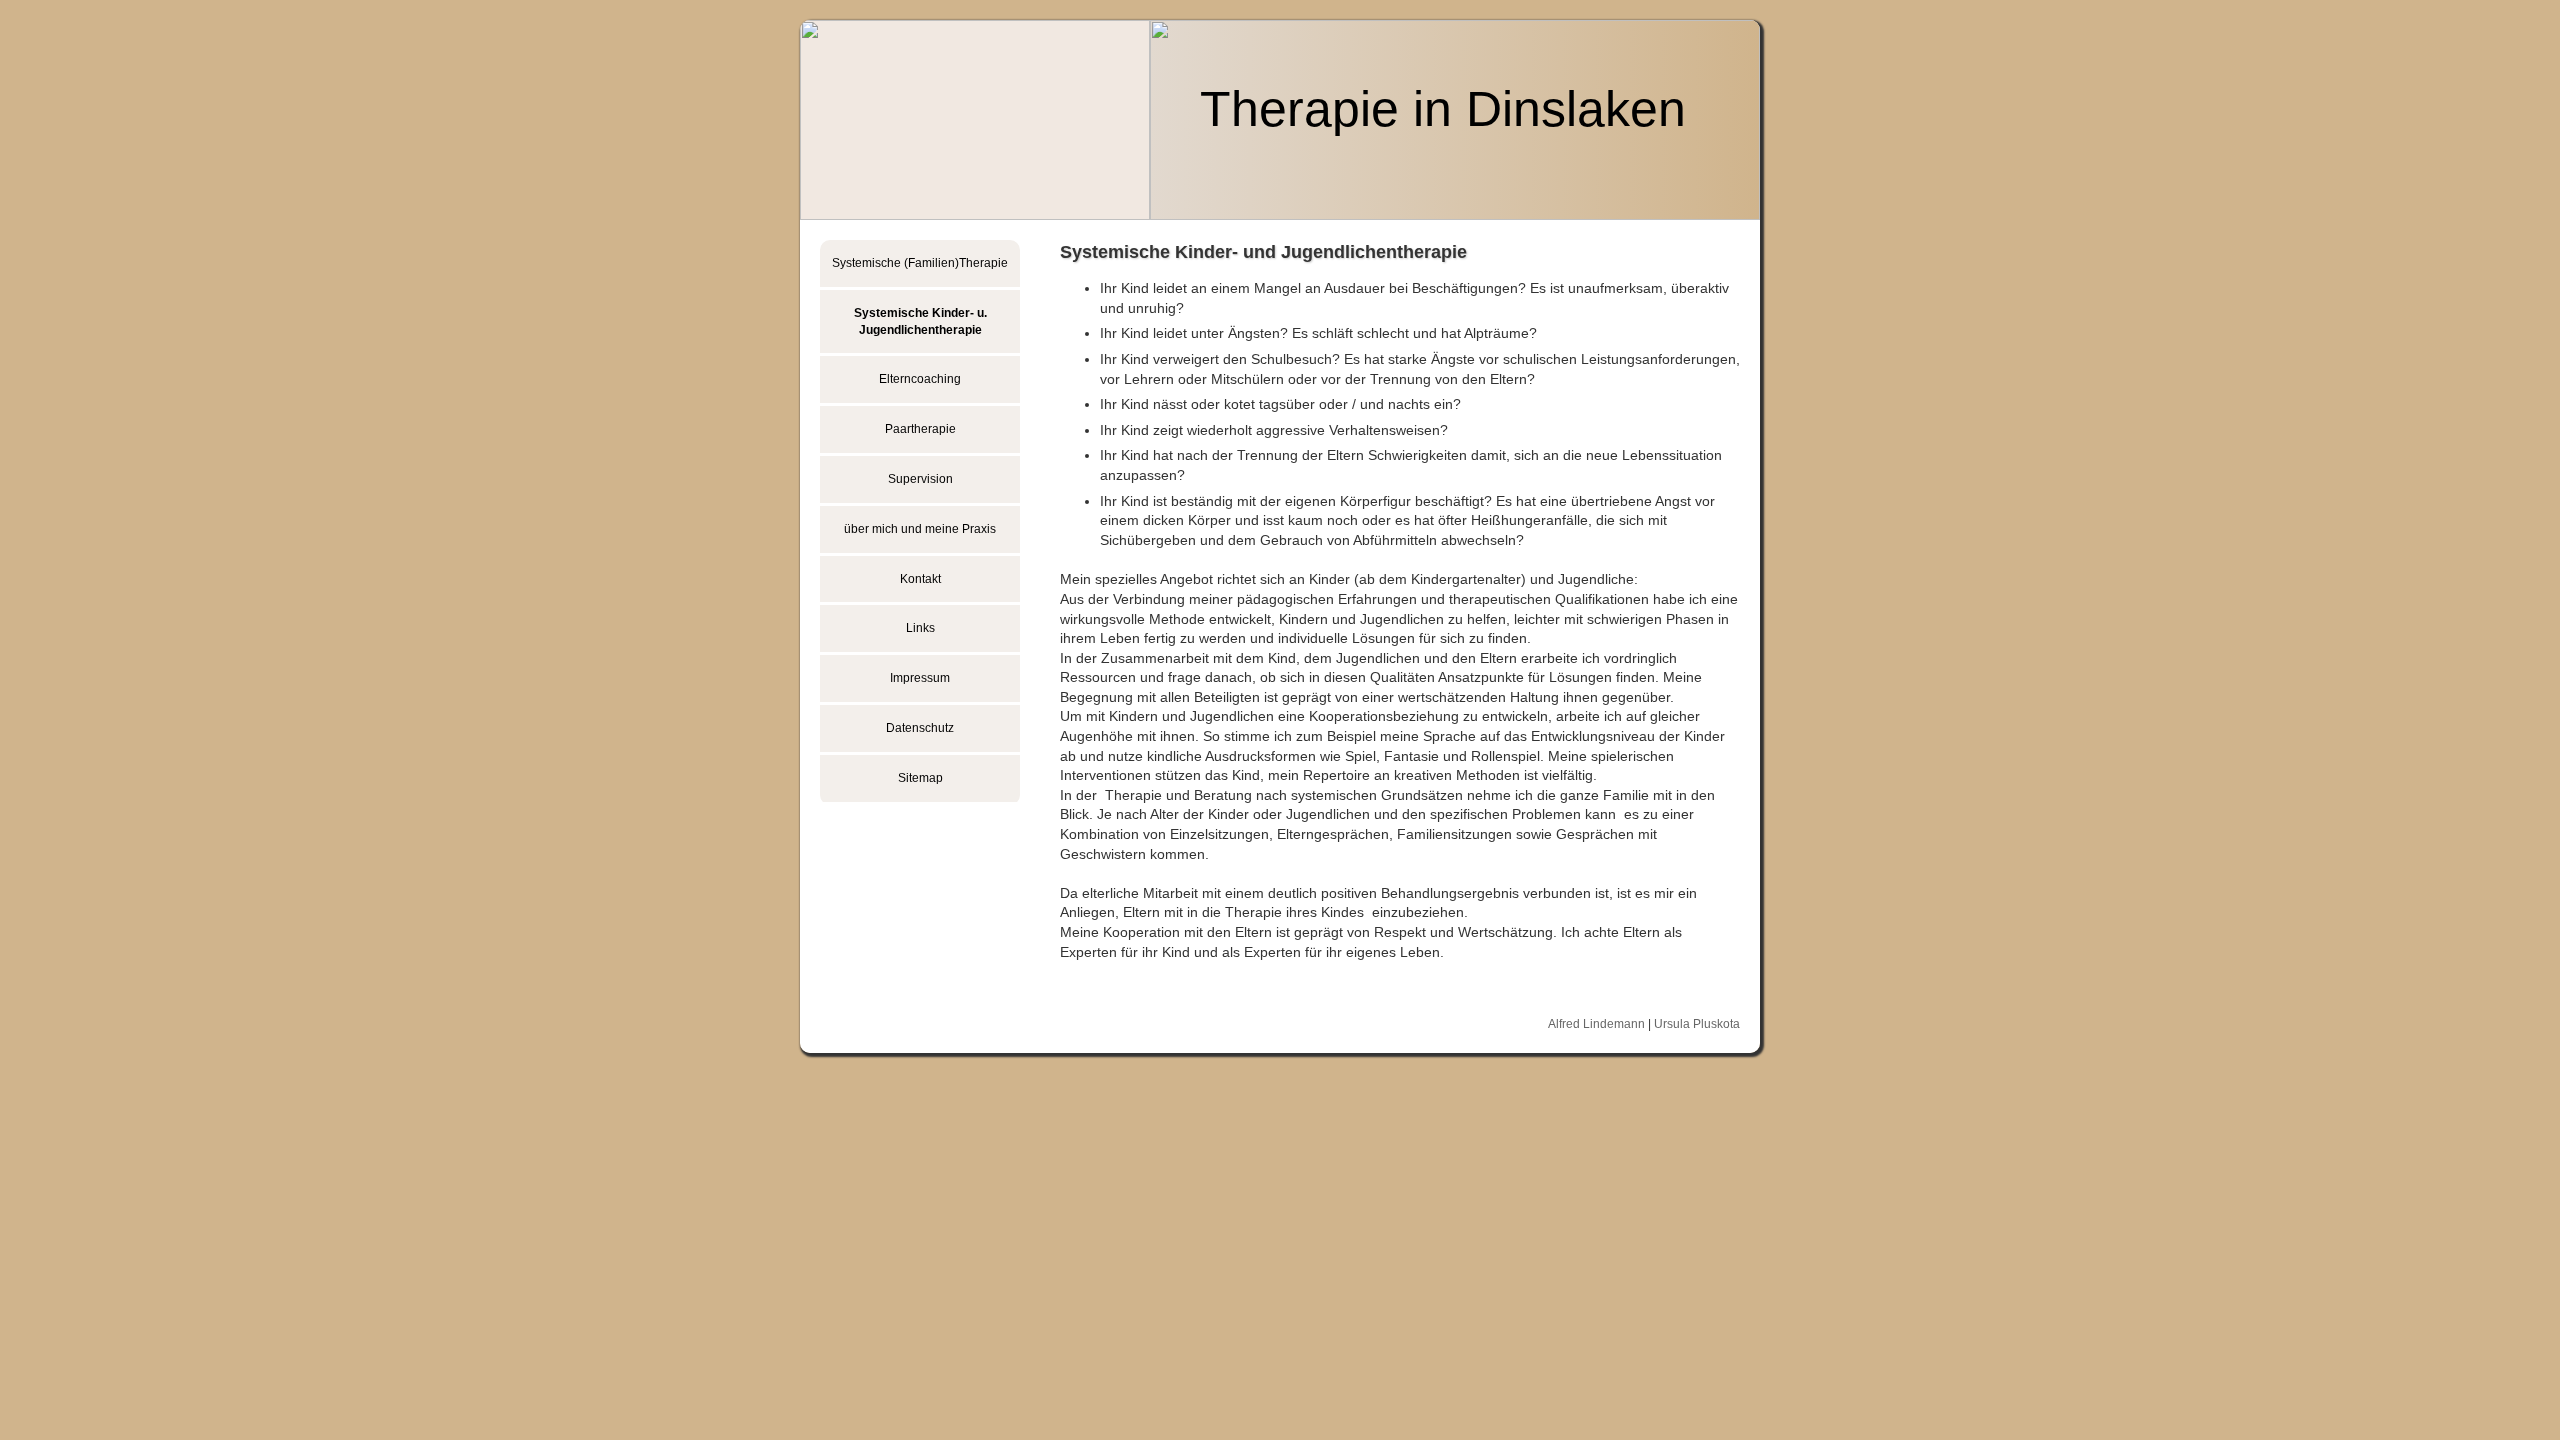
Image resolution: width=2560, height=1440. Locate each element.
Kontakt (920, 579)
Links (920, 628)
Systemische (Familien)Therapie (920, 263)
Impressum (920, 678)
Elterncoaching (920, 379)
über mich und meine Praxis (920, 529)
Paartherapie (920, 429)
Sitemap (920, 778)
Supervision (920, 479)
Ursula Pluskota (1697, 1024)
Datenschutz (920, 728)
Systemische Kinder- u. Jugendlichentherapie (920, 321)
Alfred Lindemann (1596, 1024)
